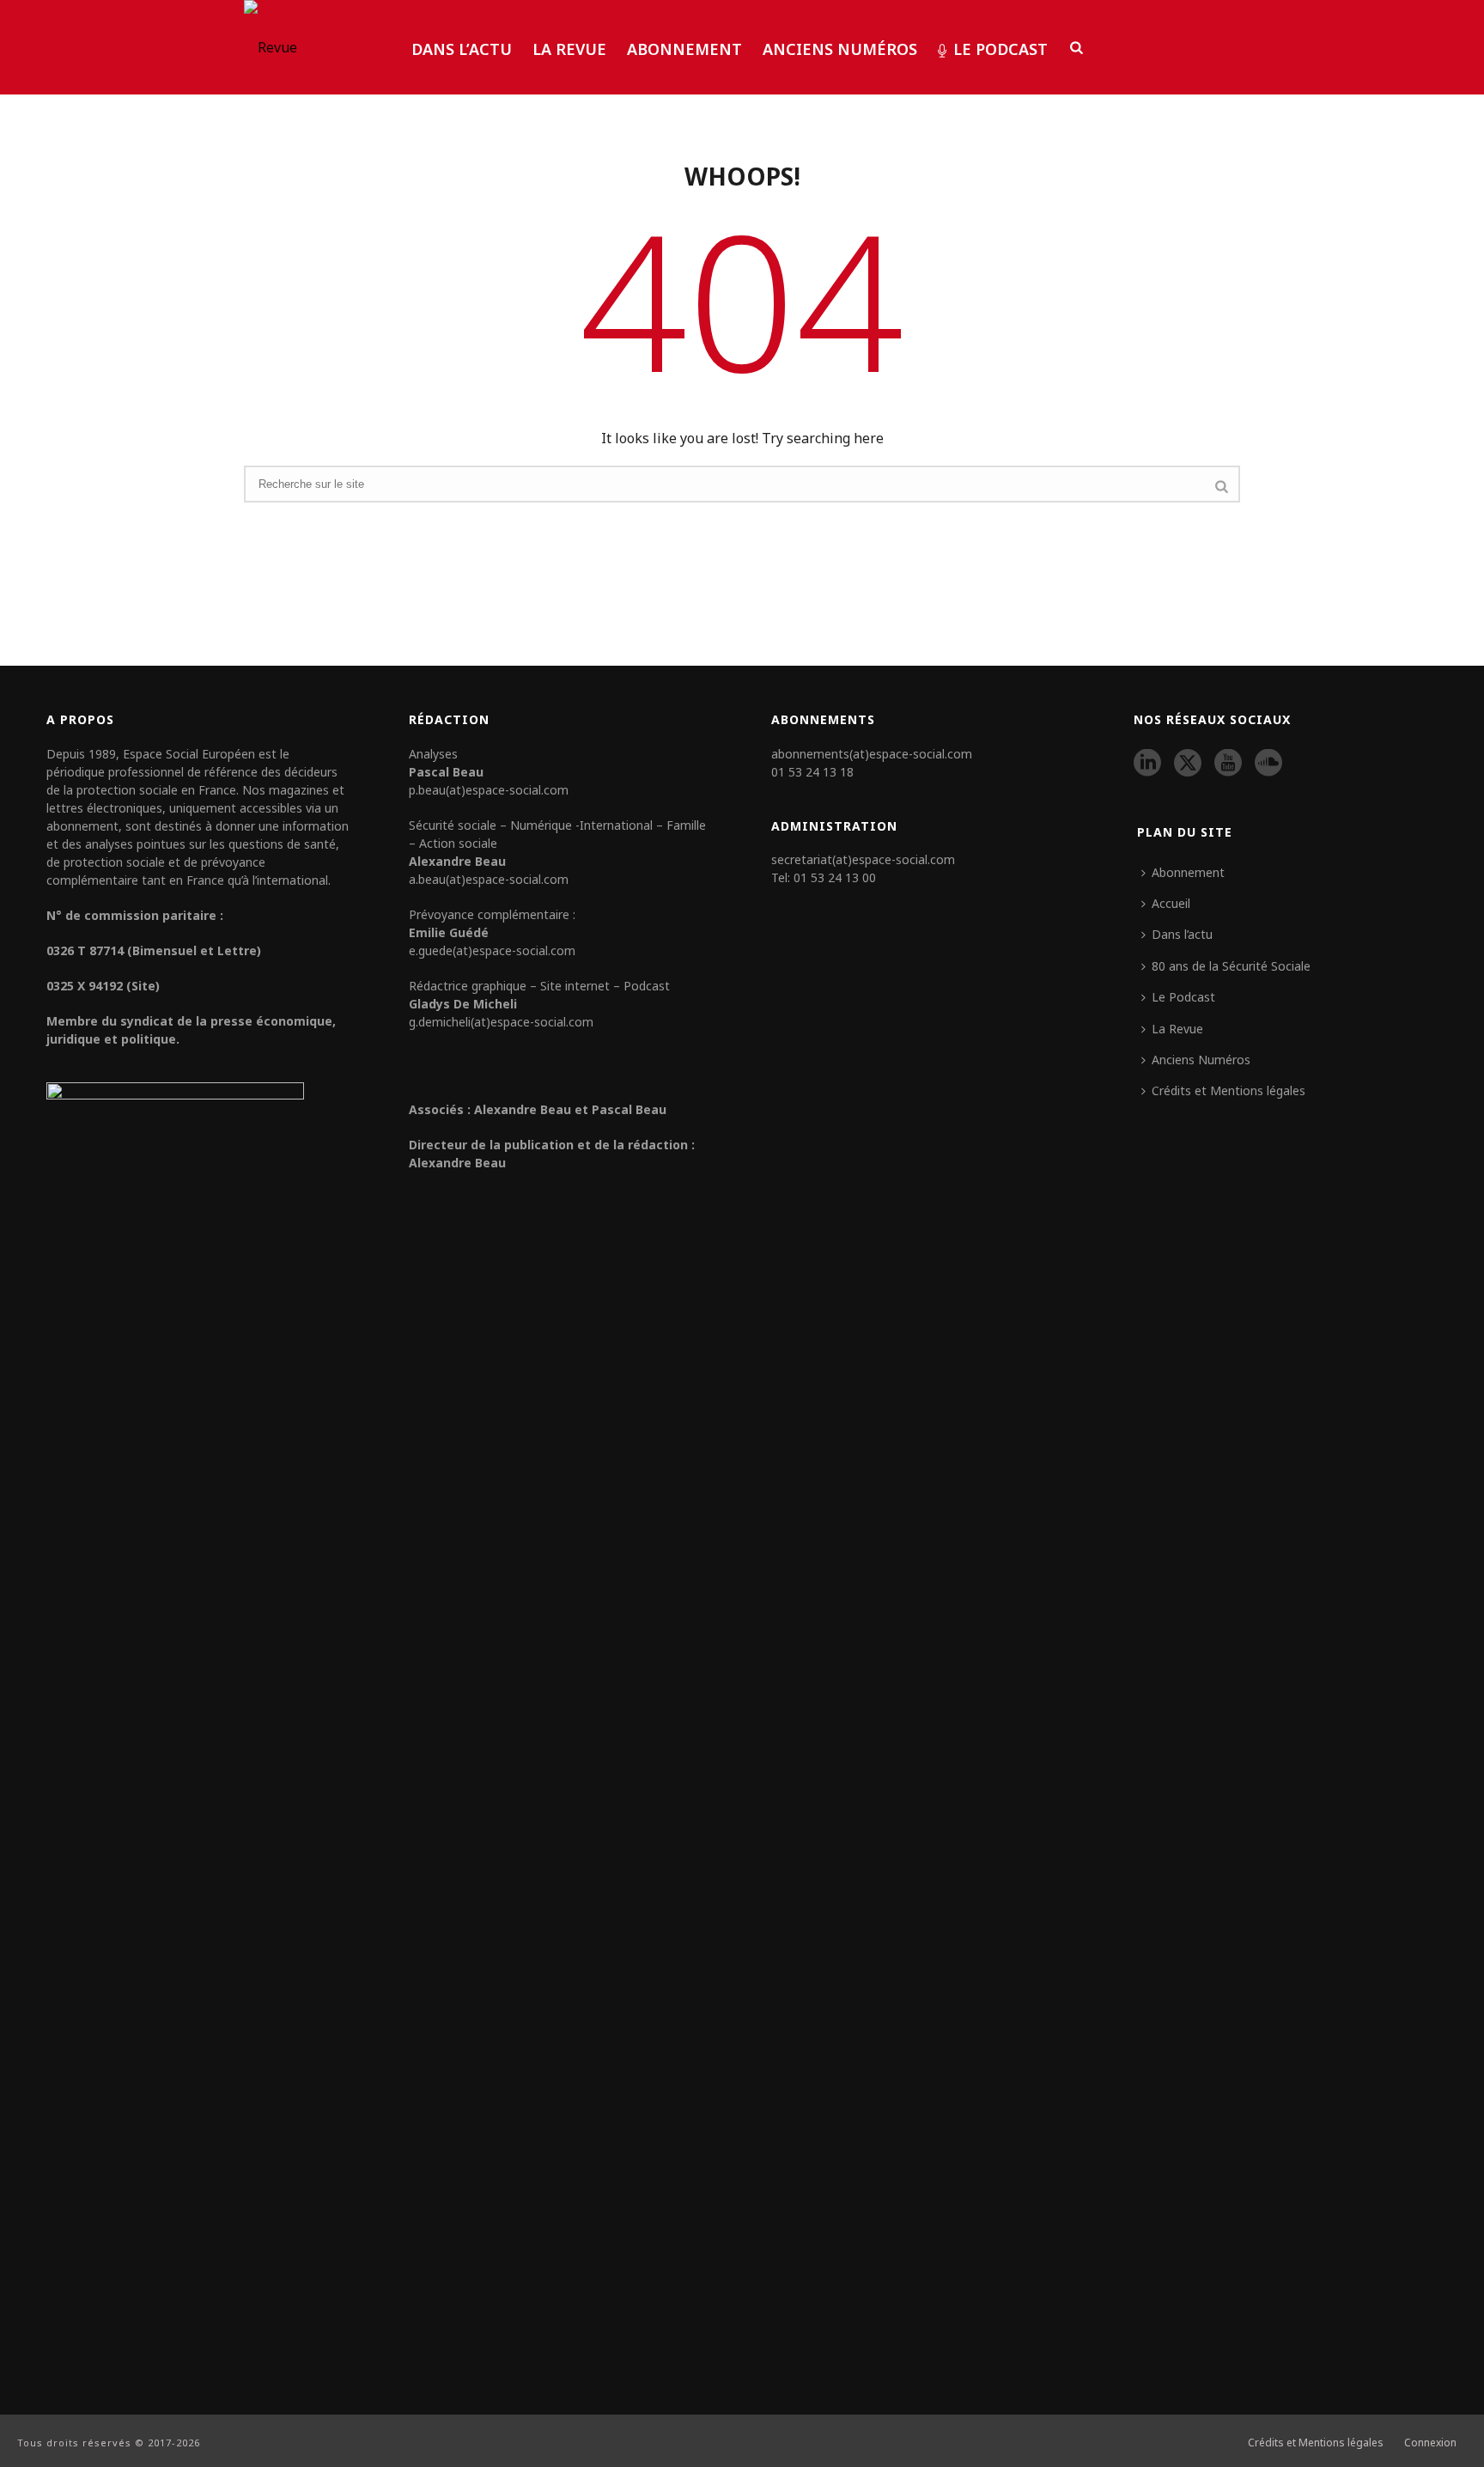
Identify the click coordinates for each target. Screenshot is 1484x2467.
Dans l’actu (462, 49)
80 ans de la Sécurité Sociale (1231, 966)
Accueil (1171, 903)
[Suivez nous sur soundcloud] (1268, 764)
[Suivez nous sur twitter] (1188, 764)
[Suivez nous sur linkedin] (1147, 764)
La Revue (569, 49)
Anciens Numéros (840, 49)
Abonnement (684, 49)
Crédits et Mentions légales (1229, 1090)
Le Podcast (1000, 49)
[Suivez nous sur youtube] (1228, 764)
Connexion (1430, 2443)
